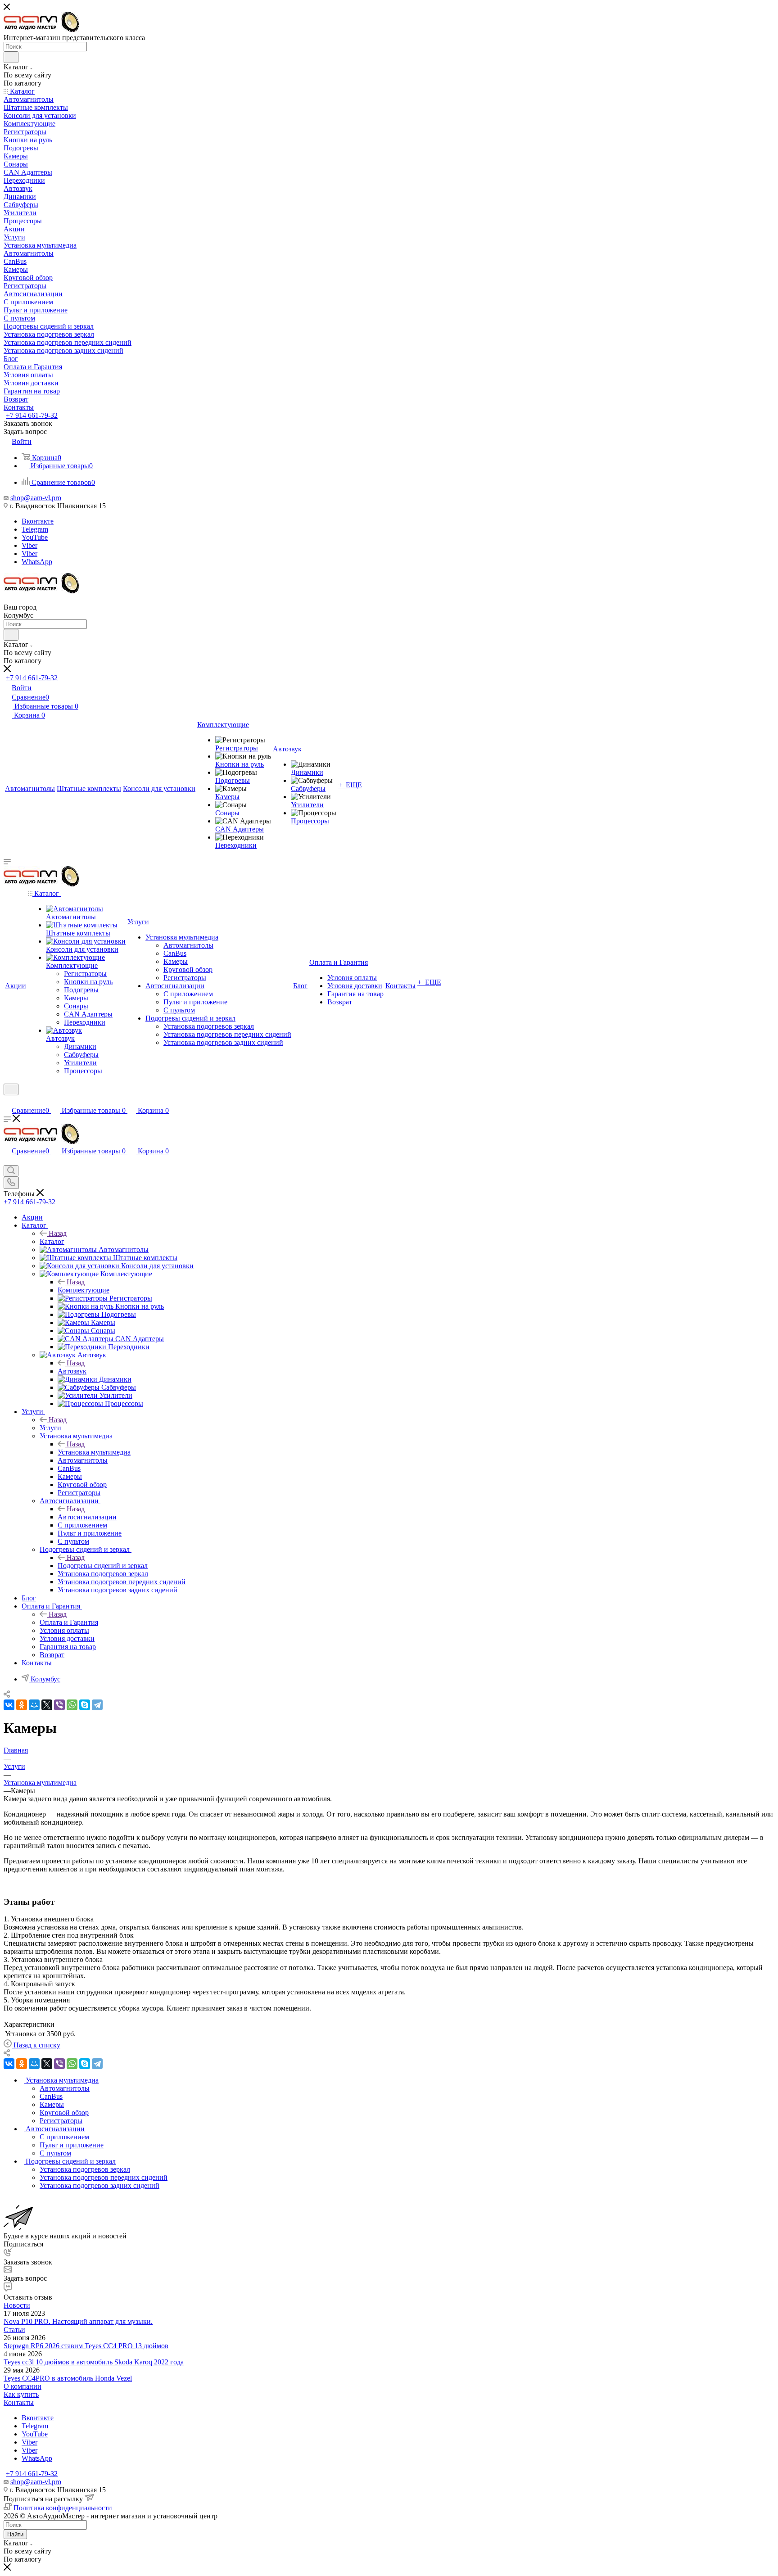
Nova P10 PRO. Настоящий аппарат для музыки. (78, 2321)
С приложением (64, 2137)
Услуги (50, 1428)
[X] (47, 1705)
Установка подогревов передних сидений (104, 2177)
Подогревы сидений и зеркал (103, 1566)
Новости (17, 2305)
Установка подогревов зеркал (85, 2169)
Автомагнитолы (65, 2088)
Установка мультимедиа (94, 1452)
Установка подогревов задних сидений (100, 2185)
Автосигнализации (87, 1517)
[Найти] (11, 57)
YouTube (35, 537)
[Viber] (59, 1705)
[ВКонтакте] (9, 1705)
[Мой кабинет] (8, 1101)
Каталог (52, 1241)
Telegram (35, 529)
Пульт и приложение (72, 2145)
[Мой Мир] (34, 1705)
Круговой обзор (64, 2113)
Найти (15, 2534)
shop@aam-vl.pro (36, 498)
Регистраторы (61, 2121)
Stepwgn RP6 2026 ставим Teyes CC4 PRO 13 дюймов (86, 2346)
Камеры (52, 2104)
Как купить (21, 2394)
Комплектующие (84, 1290)
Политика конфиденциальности (63, 2508)
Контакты (19, 2402)
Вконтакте (38, 521)
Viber (29, 545)
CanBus (51, 2096)
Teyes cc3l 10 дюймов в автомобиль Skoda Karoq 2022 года (94, 2362)
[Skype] (85, 1705)
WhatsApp (37, 562)
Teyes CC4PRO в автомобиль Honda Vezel (68, 2378)
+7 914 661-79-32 (32, 415)
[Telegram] (97, 1705)
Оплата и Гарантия (69, 1622)
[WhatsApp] (72, 1705)
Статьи (14, 2330)
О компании (23, 2386)
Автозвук (72, 1371)
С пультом (55, 2153)
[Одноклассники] (22, 1705)
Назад (58, 1233)
